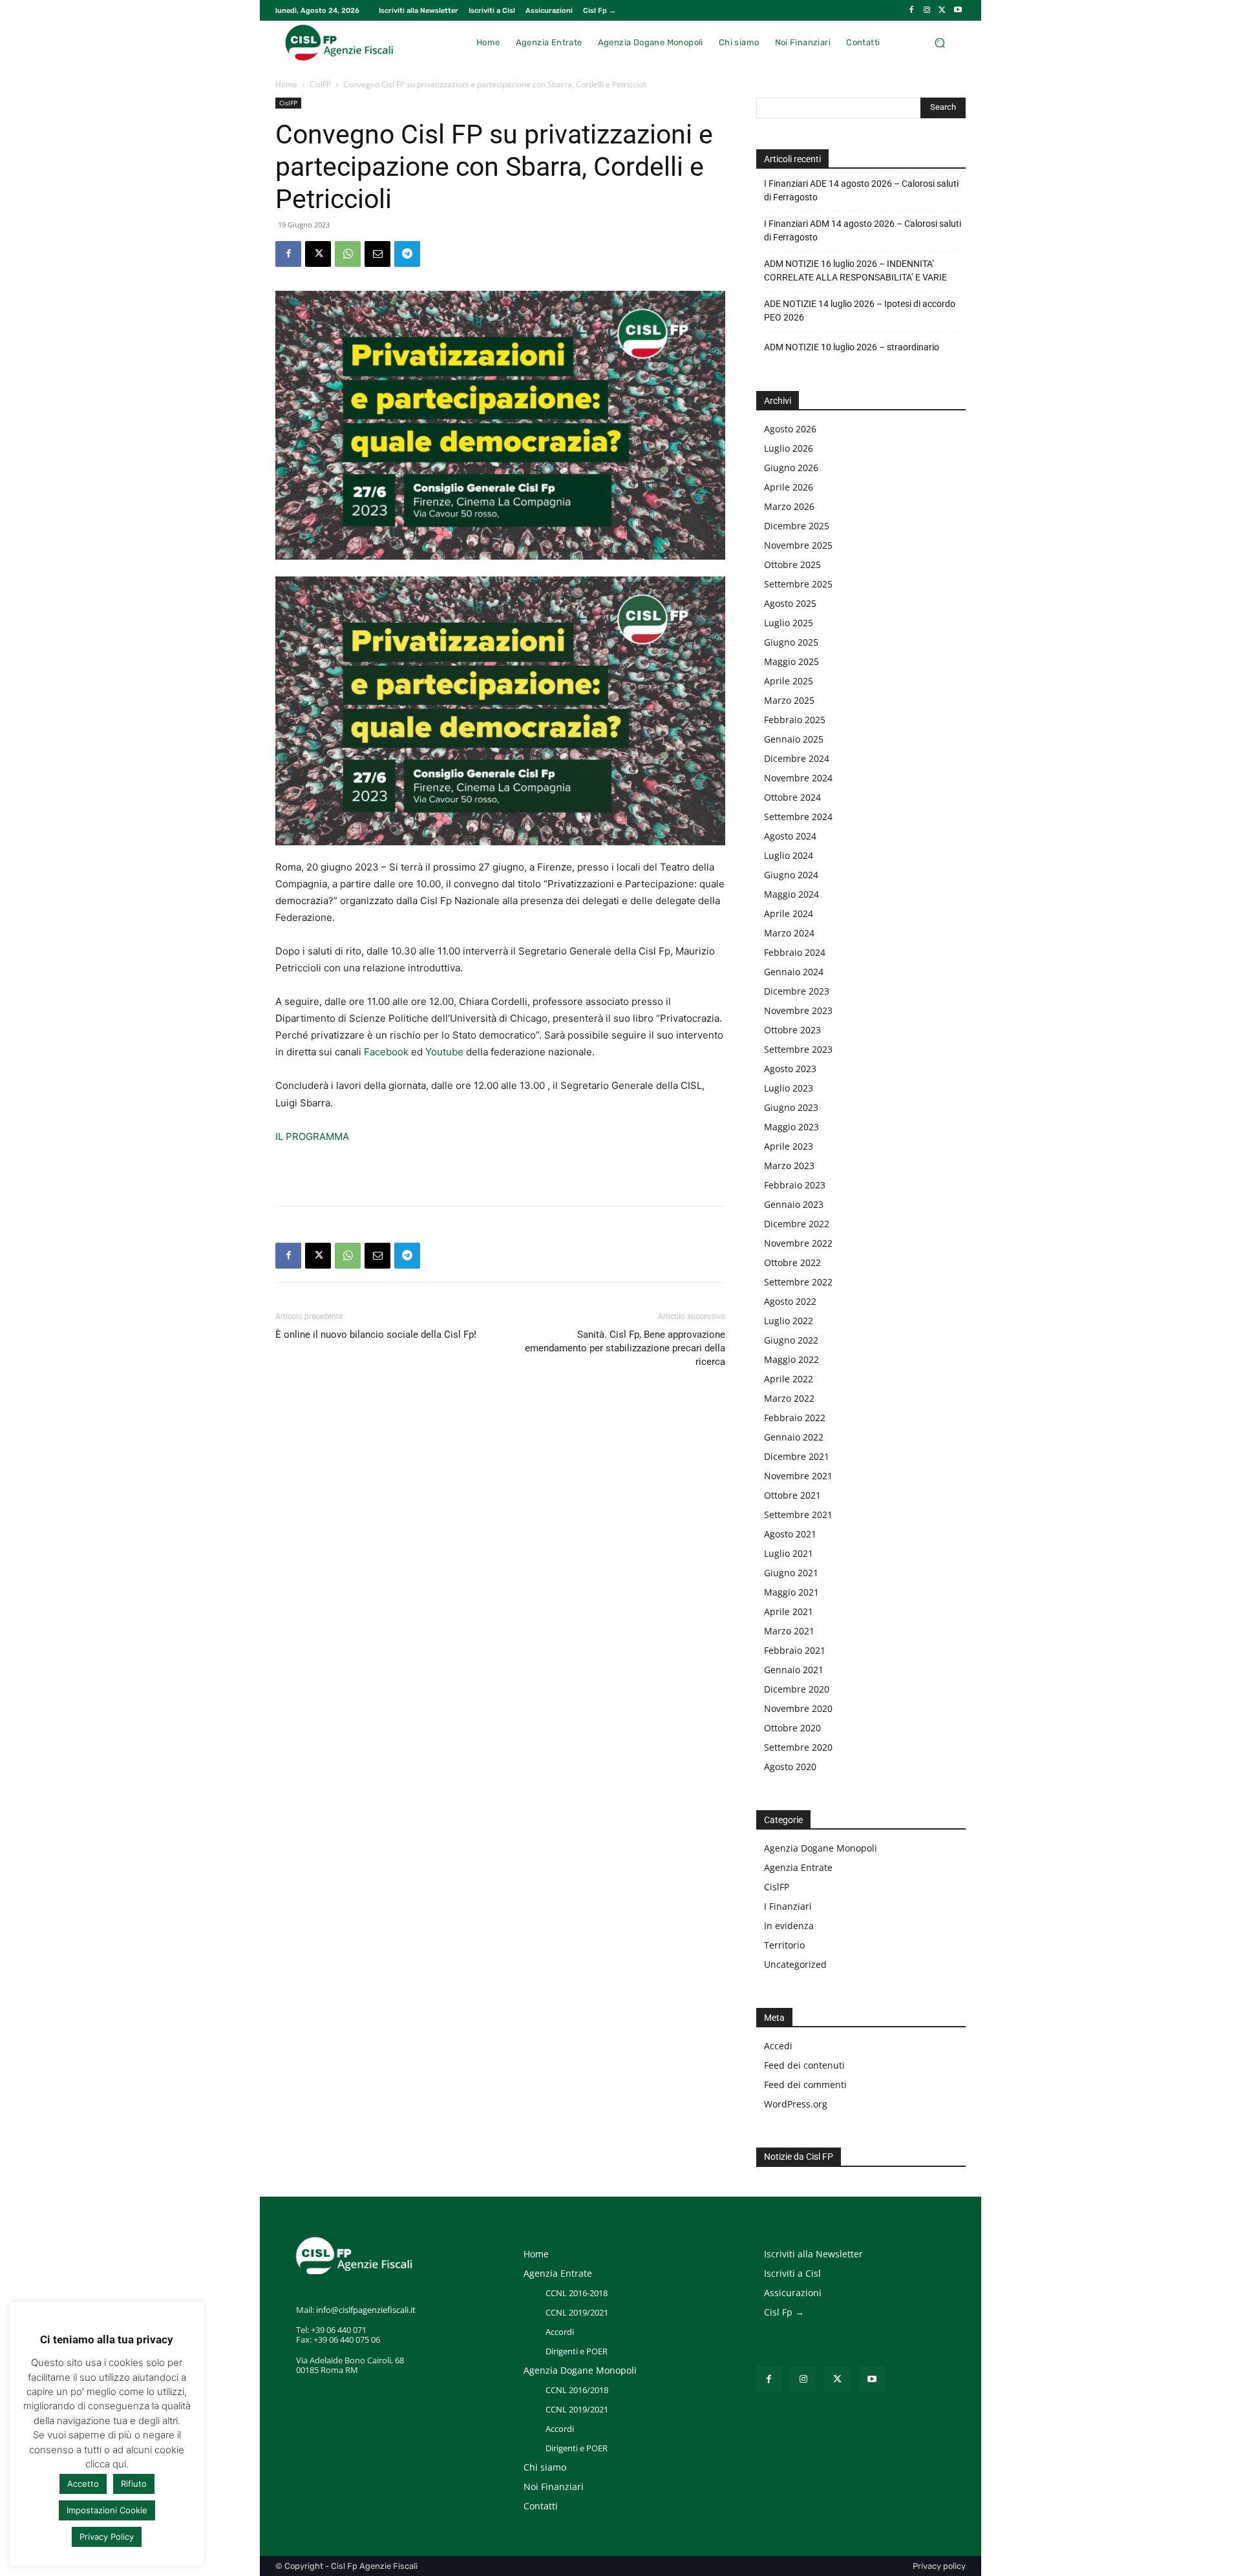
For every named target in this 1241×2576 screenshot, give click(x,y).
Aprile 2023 (789, 1146)
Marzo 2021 (789, 1631)
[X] (942, 10)
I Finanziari (788, 1906)
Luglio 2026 (789, 448)
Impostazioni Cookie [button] (107, 2510)
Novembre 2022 (798, 1243)
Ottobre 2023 (792, 1030)
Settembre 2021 (798, 1515)
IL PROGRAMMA (312, 1136)
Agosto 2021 (790, 1534)
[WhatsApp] (348, 254)
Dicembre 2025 (797, 526)
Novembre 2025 (798, 545)
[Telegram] (407, 254)
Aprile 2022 (789, 1379)
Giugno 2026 (791, 468)
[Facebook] (911, 10)
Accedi (778, 2046)
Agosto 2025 (790, 603)
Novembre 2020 (798, 1708)
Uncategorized (795, 1964)
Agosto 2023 (790, 1069)
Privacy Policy (107, 2537)
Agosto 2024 (790, 836)
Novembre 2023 (798, 1010)
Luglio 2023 (789, 1088)
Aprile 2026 (789, 487)
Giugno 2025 (791, 642)
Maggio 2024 (791, 894)
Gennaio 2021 (794, 1670)
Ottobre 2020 (792, 1728)
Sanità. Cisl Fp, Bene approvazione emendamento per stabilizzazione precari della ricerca (625, 1348)
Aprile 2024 (789, 913)
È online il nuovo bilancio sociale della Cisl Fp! (376, 1335)
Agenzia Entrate (798, 1867)
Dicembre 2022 (797, 1224)
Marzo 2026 (789, 506)
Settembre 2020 (798, 1747)
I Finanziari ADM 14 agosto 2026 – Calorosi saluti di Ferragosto (863, 230)
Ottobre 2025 (792, 565)
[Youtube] (958, 10)
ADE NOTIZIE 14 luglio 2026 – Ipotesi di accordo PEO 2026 (860, 311)
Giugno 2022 (791, 1340)
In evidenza (789, 1926)
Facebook (386, 1052)
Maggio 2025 (791, 661)
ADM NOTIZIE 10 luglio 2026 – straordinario (852, 347)
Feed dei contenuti (804, 2065)
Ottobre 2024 (792, 797)
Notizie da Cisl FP (799, 2157)
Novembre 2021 (798, 1476)
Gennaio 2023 (794, 1204)
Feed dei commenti (805, 2085)
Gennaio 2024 (794, 972)
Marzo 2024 (789, 933)
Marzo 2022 (789, 1398)
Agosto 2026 (790, 429)
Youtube (444, 1052)
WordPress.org (796, 2104)
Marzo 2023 (789, 1166)
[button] (939, 42)
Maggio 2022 (791, 1359)
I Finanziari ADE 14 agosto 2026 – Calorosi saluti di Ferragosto (861, 190)
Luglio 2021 (789, 1553)
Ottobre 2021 (792, 1495)
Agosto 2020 (790, 1767)
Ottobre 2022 (792, 1262)
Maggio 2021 (791, 1592)
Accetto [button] (83, 2484)
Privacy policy (939, 2566)
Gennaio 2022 (794, 1437)
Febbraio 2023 (795, 1185)
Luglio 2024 (789, 855)
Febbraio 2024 (795, 952)
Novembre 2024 (798, 778)
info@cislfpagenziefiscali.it (366, 2310)
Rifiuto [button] (134, 2484)
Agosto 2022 (790, 1301)
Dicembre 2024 (797, 758)
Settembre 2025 (798, 584)
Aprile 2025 (789, 681)
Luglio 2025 (789, 623)
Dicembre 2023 (797, 991)
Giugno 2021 (791, 1573)
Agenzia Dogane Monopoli (821, 1848)
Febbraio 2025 (795, 720)
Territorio (784, 1945)
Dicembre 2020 (797, 1689)
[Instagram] (927, 10)
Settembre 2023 (798, 1049)
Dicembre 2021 (797, 1456)
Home (286, 84)
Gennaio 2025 (794, 739)
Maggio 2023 (791, 1127)
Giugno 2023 (791, 1107)
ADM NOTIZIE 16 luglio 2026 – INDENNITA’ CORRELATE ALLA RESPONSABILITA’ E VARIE (855, 270)
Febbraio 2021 (795, 1650)
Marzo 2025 (789, 700)
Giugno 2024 (791, 875)
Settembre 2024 (798, 817)
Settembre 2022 (798, 1282)
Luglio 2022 (789, 1321)
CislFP (320, 84)
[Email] (377, 254)
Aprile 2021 (789, 1611)
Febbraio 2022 (795, 1418)
